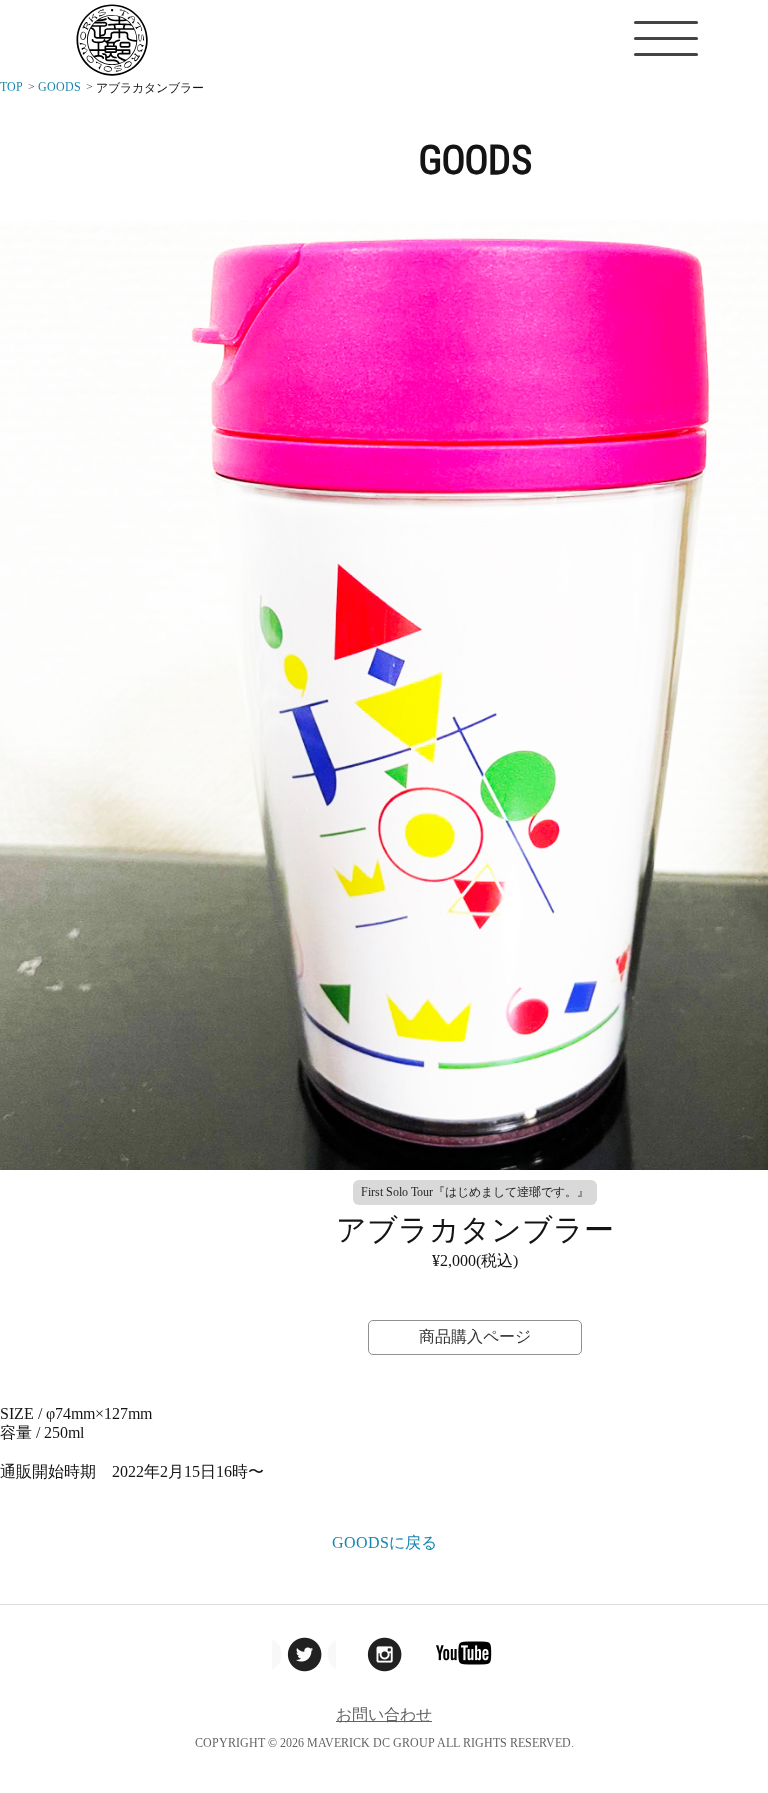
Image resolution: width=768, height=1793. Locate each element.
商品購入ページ (475, 1336)
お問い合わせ (384, 1714)
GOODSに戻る (384, 1542)
